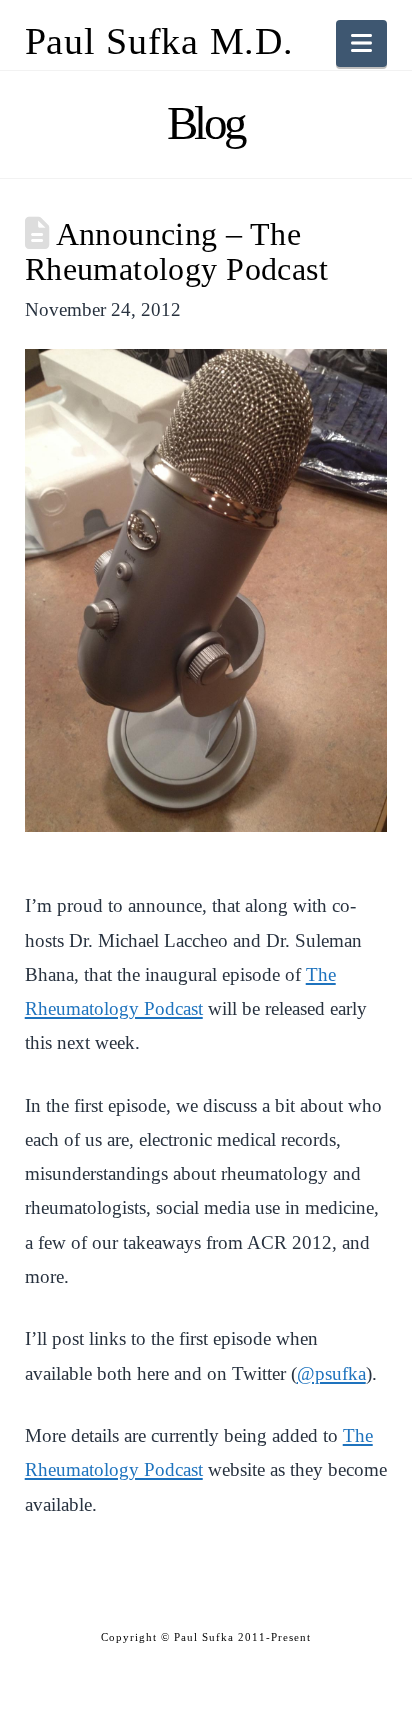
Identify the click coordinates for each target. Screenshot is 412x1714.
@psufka (331, 1373)
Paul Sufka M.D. (159, 41)
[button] (361, 43)
